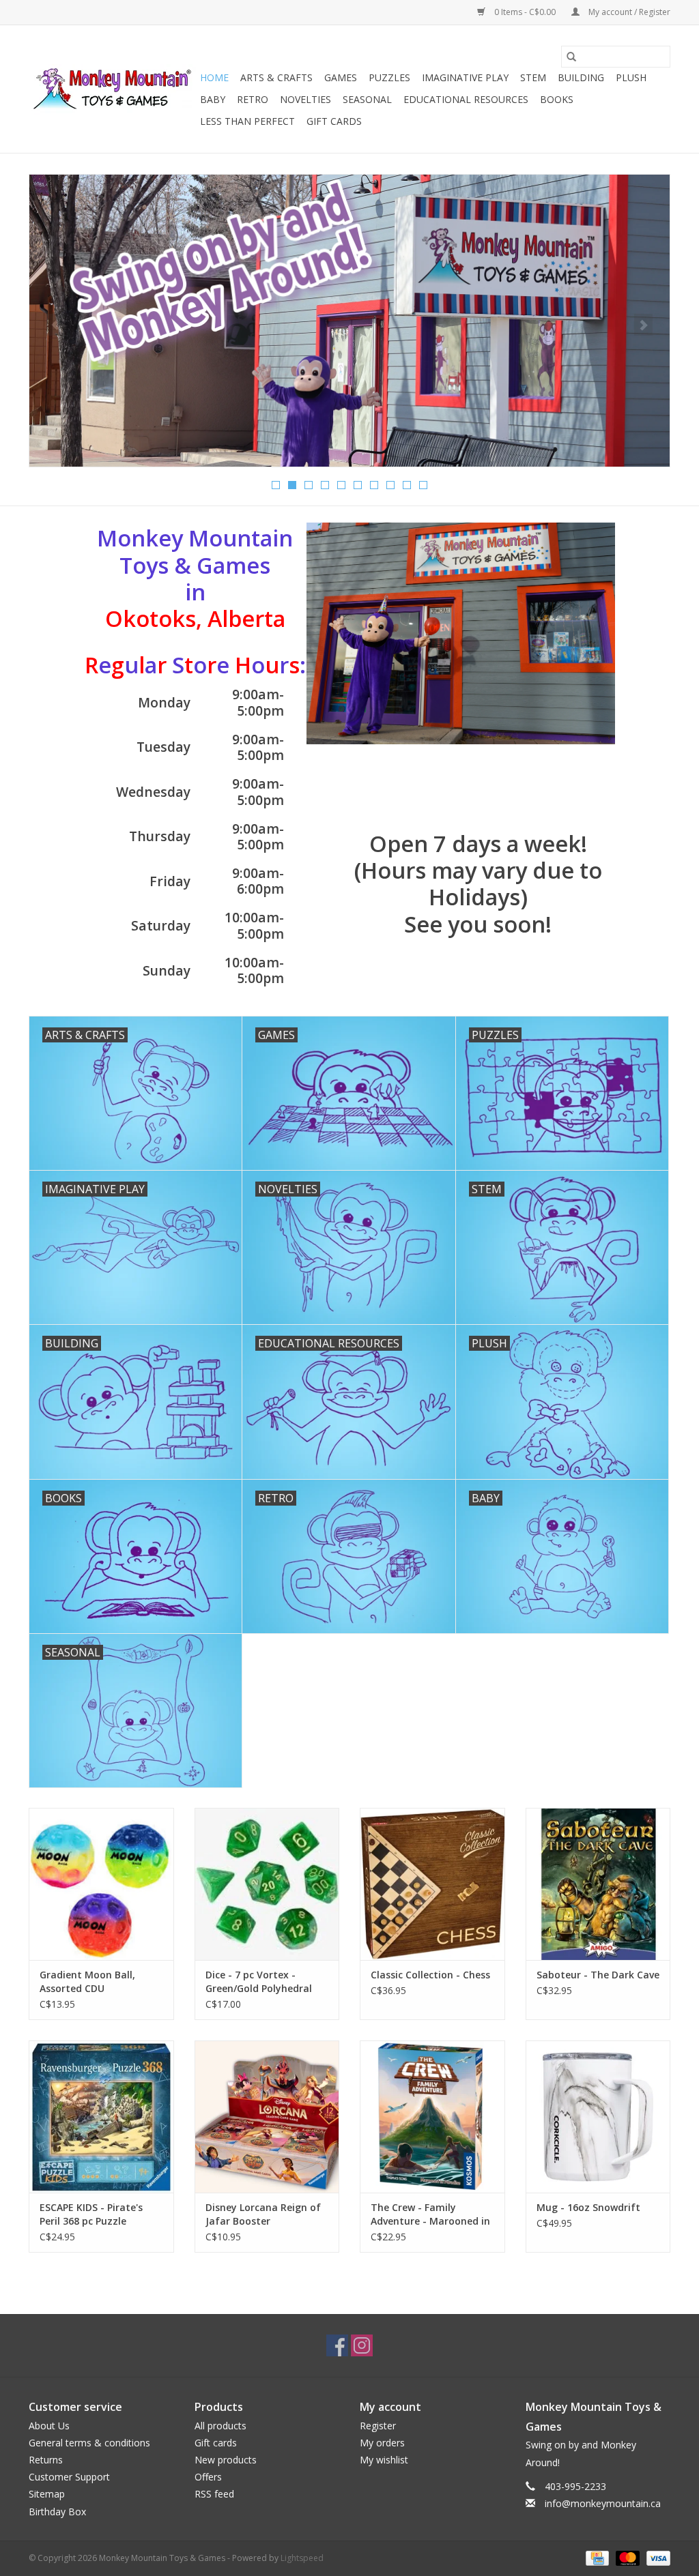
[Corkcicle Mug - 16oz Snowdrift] (598, 2117)
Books (557, 99)
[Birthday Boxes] (349, 321)
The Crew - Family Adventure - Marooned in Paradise (430, 2214)
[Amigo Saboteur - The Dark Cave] (598, 1884)
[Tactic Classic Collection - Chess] (432, 1884)
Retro (253, 99)
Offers (208, 2477)
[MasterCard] (626, 2557)
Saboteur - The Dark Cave (598, 1975)
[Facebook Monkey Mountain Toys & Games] (337, 2345)
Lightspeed (302, 2558)
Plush (631, 77)
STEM (533, 77)
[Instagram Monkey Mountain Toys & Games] (362, 2345)
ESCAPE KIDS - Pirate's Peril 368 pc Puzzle (91, 2214)
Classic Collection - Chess (430, 1975)
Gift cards (334, 121)
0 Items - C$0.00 (525, 12)
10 (423, 485)
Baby (213, 99)
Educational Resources (466, 99)
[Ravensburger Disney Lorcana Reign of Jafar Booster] (267, 2117)
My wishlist (384, 2460)
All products (220, 2426)
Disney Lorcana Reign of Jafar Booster (263, 2214)
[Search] (571, 57)
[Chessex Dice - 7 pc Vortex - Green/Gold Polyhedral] (267, 1884)
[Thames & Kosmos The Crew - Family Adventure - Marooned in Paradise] (432, 2117)
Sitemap (47, 2494)
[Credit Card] (596, 2557)
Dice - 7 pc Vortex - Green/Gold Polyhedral (259, 1981)
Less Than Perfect (247, 121)
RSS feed (214, 2494)
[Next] (643, 325)
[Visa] (656, 2557)
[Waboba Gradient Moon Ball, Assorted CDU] (101, 1884)
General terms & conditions (89, 2443)
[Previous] (56, 325)
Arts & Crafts (276, 77)
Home (214, 77)
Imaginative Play (465, 77)
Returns (46, 2460)
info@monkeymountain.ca (603, 2503)
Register (378, 2426)
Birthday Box (57, 2512)
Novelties (305, 99)
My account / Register (628, 12)
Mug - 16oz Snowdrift (588, 2207)
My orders (382, 2443)
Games (341, 77)
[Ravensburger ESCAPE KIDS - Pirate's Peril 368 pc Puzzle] (101, 2117)
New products (226, 2460)
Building (581, 77)
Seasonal (367, 99)
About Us (49, 2426)
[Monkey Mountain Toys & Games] (112, 89)
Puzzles (389, 77)
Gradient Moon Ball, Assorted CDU (87, 1981)
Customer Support (69, 2477)
